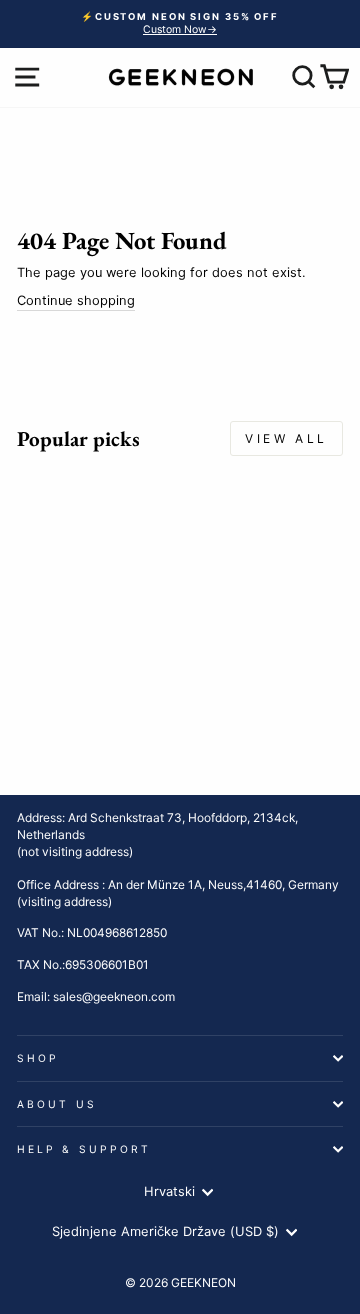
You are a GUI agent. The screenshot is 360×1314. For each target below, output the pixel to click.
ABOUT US (57, 1104)
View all (286, 438)
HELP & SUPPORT (84, 1149)
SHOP (38, 1058)
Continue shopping (76, 300)
